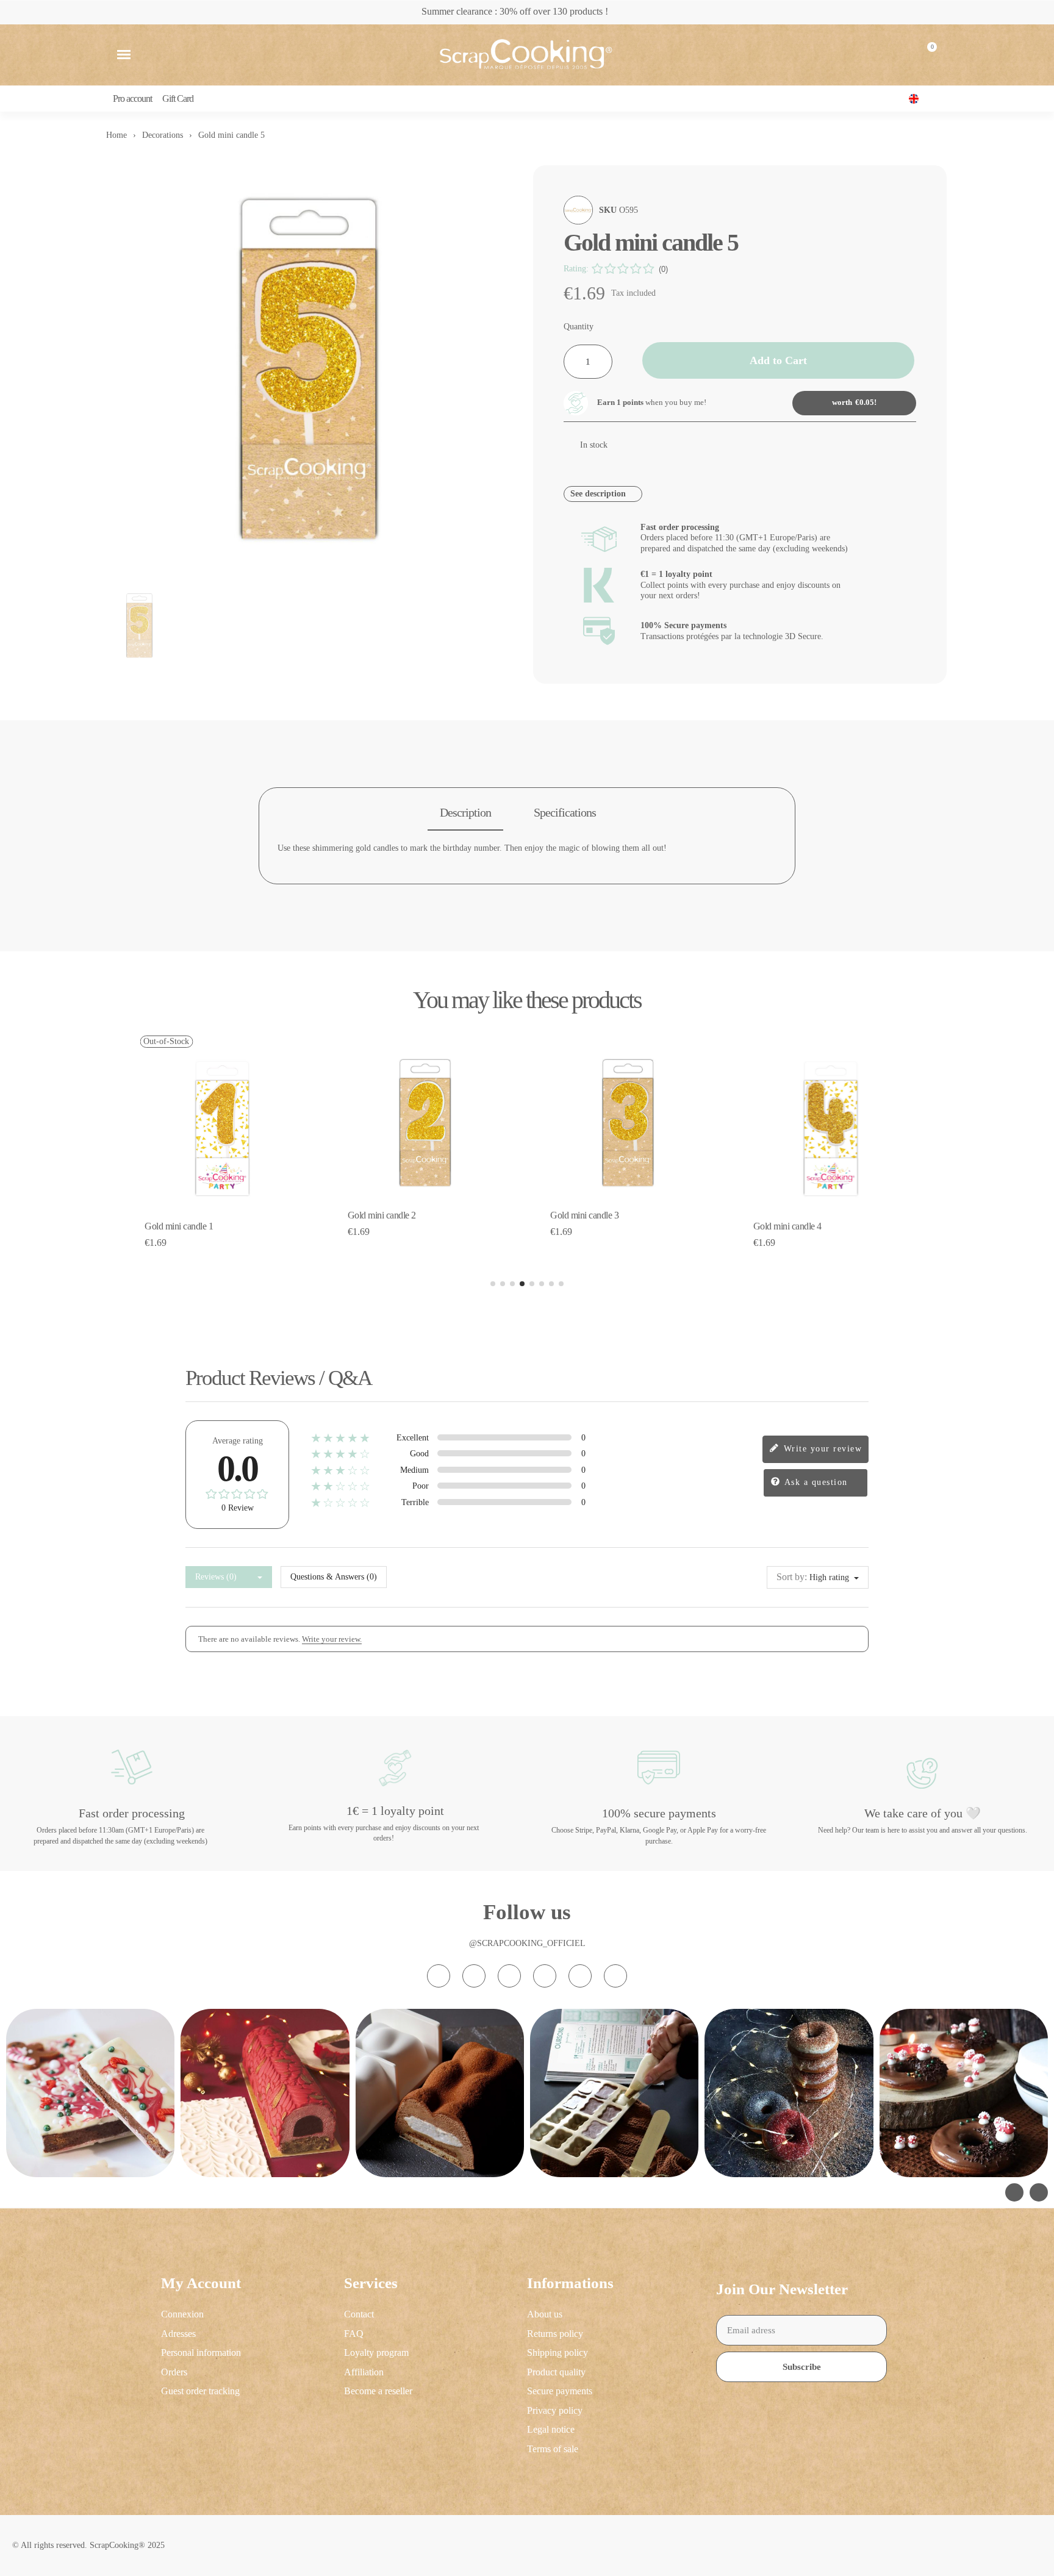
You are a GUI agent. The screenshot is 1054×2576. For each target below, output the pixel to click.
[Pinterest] (580, 1976)
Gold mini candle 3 (584, 1215)
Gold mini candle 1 (179, 1226)
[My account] (897, 55)
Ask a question (815, 1482)
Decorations (163, 135)
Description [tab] (465, 812)
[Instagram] (439, 1976)
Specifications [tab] (565, 812)
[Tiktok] (509, 1976)
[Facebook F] (474, 1976)
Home (117, 135)
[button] (124, 55)
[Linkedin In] (615, 1976)
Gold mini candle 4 (787, 1226)
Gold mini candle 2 (382, 1215)
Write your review (821, 1448)
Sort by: (792, 1577)
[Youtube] (545, 1976)
